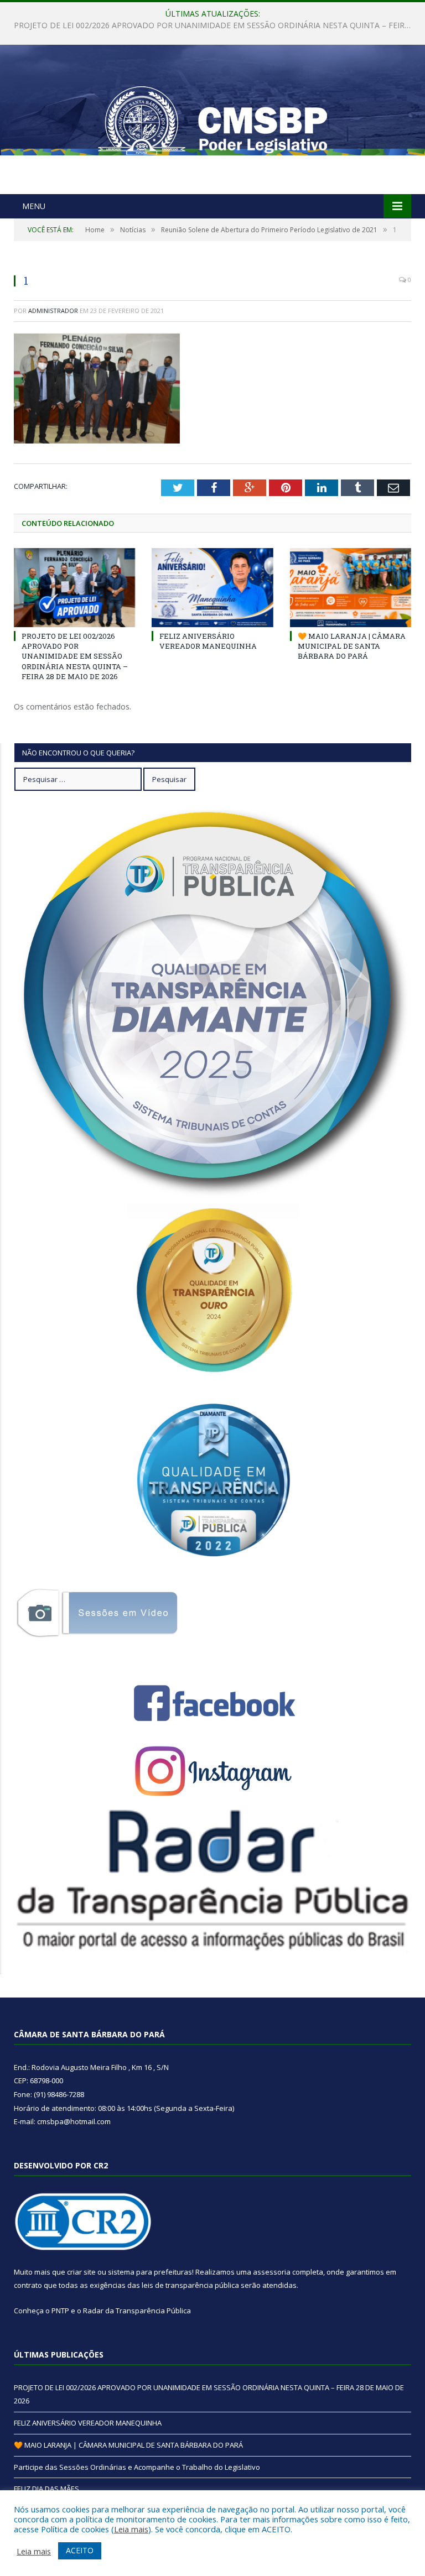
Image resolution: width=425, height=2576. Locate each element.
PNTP (60, 2311)
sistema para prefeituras (150, 2272)
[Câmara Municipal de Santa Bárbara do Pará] (212, 121)
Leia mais (131, 2529)
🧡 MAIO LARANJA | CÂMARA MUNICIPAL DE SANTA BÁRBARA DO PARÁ (352, 646)
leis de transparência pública (190, 2285)
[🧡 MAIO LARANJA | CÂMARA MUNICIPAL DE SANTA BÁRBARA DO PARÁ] (351, 588)
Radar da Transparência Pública (137, 2311)
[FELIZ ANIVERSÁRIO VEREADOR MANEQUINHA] (212, 588)
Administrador (53, 311)
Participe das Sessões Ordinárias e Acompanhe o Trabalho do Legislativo (137, 2467)
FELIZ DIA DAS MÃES (46, 2489)
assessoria (272, 2272)
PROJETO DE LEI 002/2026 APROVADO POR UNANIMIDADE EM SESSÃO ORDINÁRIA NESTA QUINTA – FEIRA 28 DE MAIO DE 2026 (75, 656)
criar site (81, 2272)
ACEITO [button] (80, 2550)
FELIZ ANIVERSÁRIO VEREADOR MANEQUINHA (210, 25)
